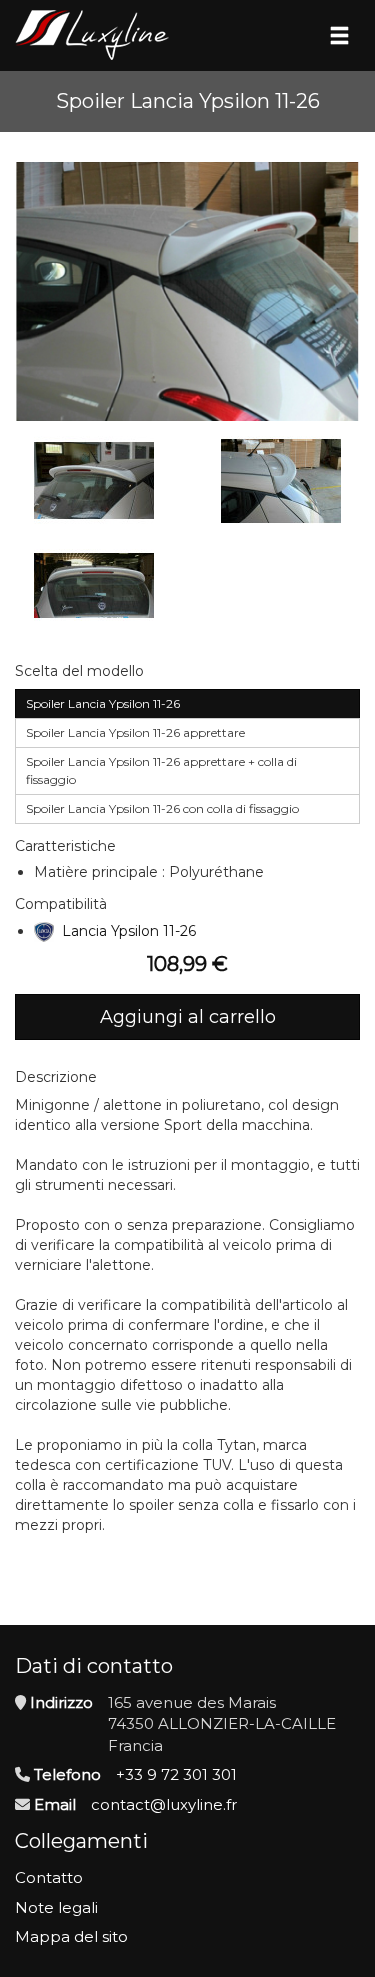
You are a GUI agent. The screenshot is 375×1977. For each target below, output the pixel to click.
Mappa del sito (71, 1936)
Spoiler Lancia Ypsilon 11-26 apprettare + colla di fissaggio (161, 770)
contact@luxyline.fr (164, 1804)
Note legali (56, 1907)
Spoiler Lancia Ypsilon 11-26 (103, 703)
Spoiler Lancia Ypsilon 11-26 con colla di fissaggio (162, 808)
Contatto (49, 1877)
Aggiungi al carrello (188, 1017)
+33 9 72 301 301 (176, 1774)
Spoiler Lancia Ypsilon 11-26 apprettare (135, 732)
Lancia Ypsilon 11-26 (129, 931)
